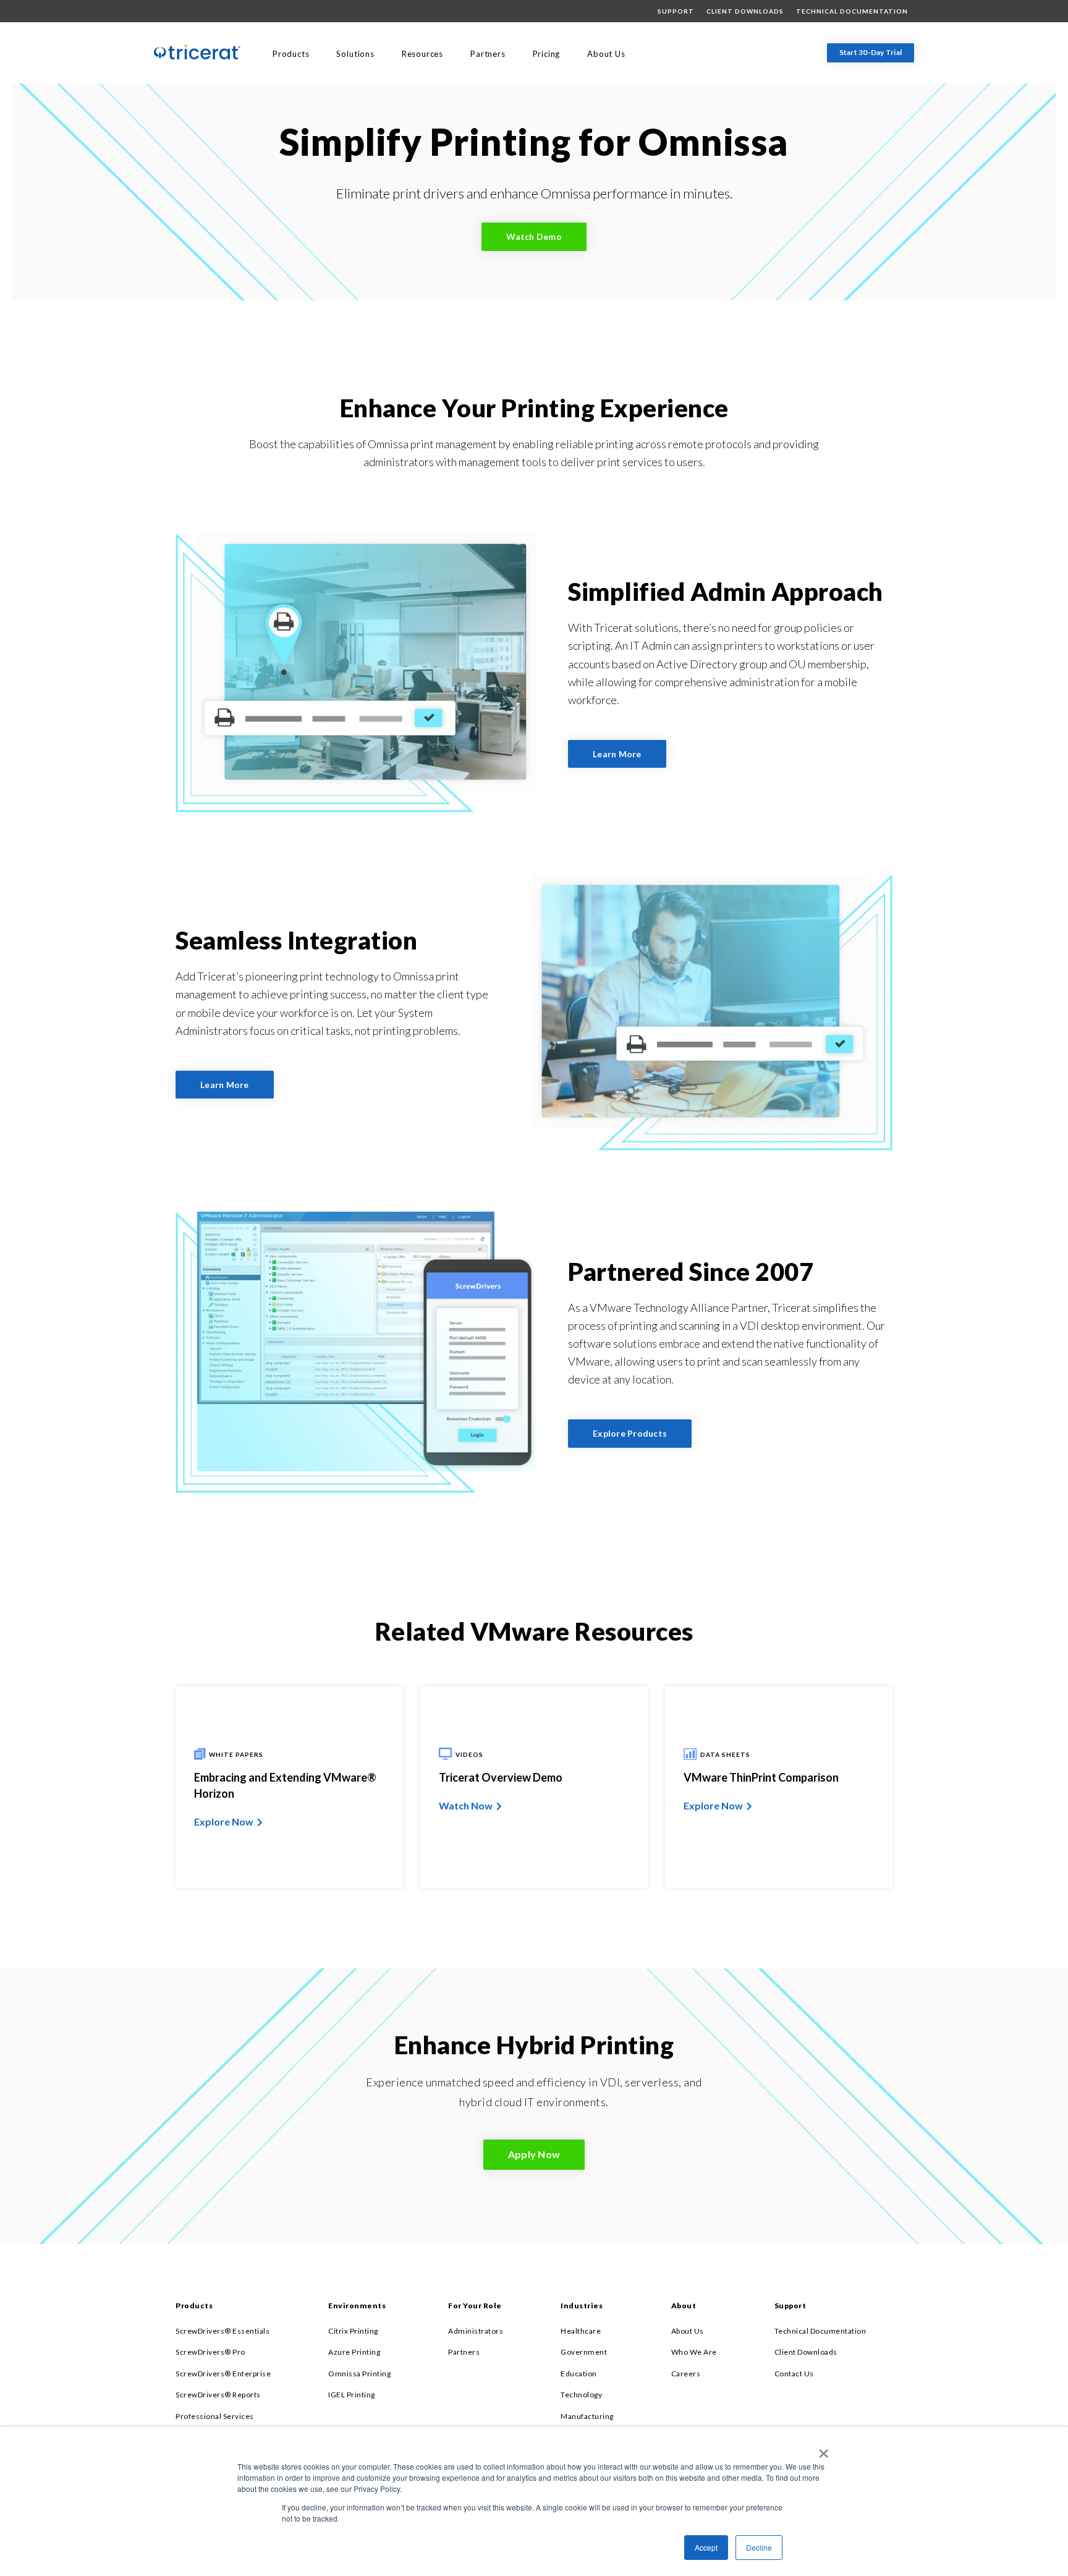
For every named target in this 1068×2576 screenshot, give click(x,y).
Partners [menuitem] (488, 54)
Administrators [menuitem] (476, 2331)
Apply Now (534, 2154)
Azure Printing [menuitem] (354, 2352)
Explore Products (630, 1434)
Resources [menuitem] (422, 54)
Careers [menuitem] (686, 2374)
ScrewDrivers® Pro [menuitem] (210, 2352)
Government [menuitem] (584, 2352)
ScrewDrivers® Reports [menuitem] (218, 2395)
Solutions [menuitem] (355, 54)
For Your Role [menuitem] (475, 2306)
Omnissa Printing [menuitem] (359, 2374)
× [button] (821, 2449)
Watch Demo (534, 236)
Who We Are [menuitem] (694, 2352)
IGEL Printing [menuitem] (352, 2395)
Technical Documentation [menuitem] (852, 11)
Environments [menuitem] (357, 2306)
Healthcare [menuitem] (581, 2331)
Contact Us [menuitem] (794, 2374)
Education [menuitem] (579, 2374)
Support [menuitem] (676, 11)
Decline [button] (759, 2547)
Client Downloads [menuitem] (745, 11)
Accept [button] (706, 2547)
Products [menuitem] (291, 54)
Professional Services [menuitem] (215, 2416)
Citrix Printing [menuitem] (353, 2331)
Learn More (617, 754)
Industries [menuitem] (582, 2306)
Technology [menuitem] (581, 2395)
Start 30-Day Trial (871, 52)
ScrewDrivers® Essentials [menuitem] (222, 2331)
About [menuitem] (684, 2306)
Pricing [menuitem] (547, 54)
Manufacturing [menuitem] (587, 2416)
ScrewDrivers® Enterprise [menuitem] (223, 2374)
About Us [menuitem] (606, 54)
